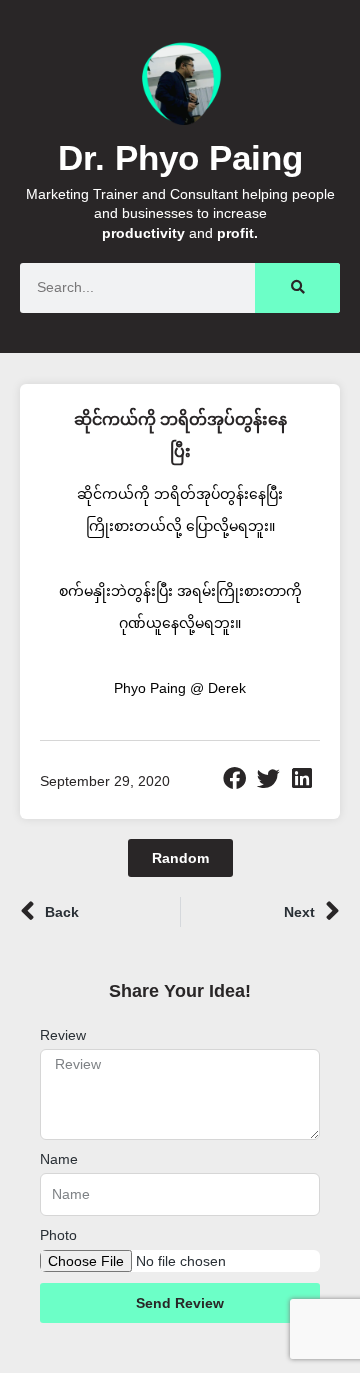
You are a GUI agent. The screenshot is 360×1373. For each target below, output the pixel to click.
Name (59, 1159)
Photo (58, 1235)
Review (63, 1035)
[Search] (297, 288)
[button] (235, 779)
